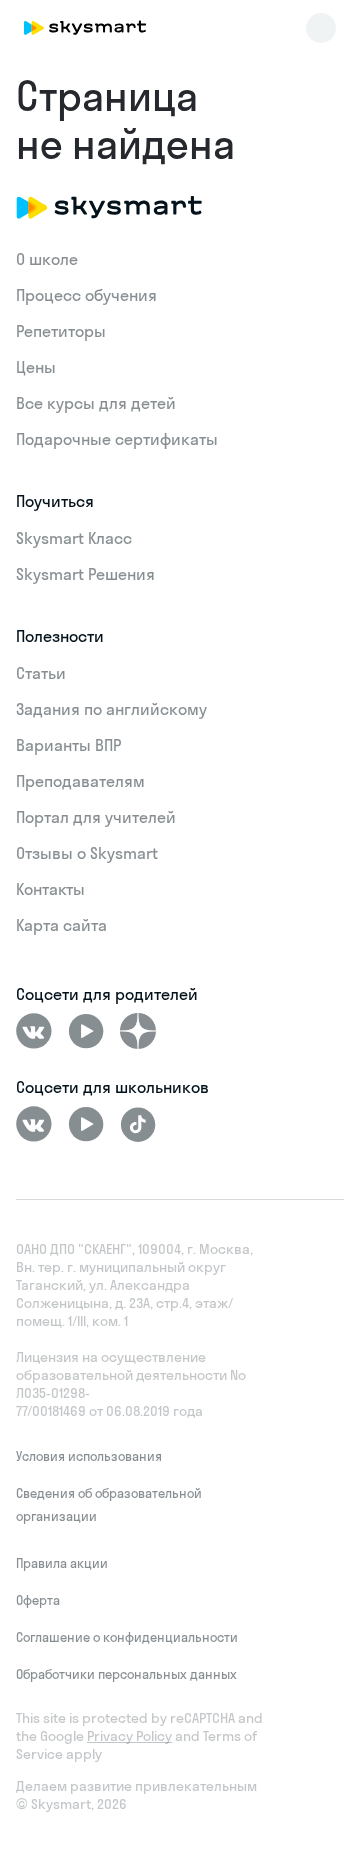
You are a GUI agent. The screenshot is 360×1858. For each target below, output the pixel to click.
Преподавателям (80, 781)
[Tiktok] (138, 1124)
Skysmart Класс (74, 538)
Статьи (41, 673)
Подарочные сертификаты (117, 439)
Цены (36, 367)
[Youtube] (86, 1031)
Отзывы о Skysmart (87, 853)
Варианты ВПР (68, 745)
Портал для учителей (96, 817)
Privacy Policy (129, 1736)
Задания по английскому (111, 709)
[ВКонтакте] (34, 1031)
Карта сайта (61, 925)
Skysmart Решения (85, 574)
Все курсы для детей (96, 403)
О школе (47, 259)
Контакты (50, 889)
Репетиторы (61, 331)
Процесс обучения (86, 295)
